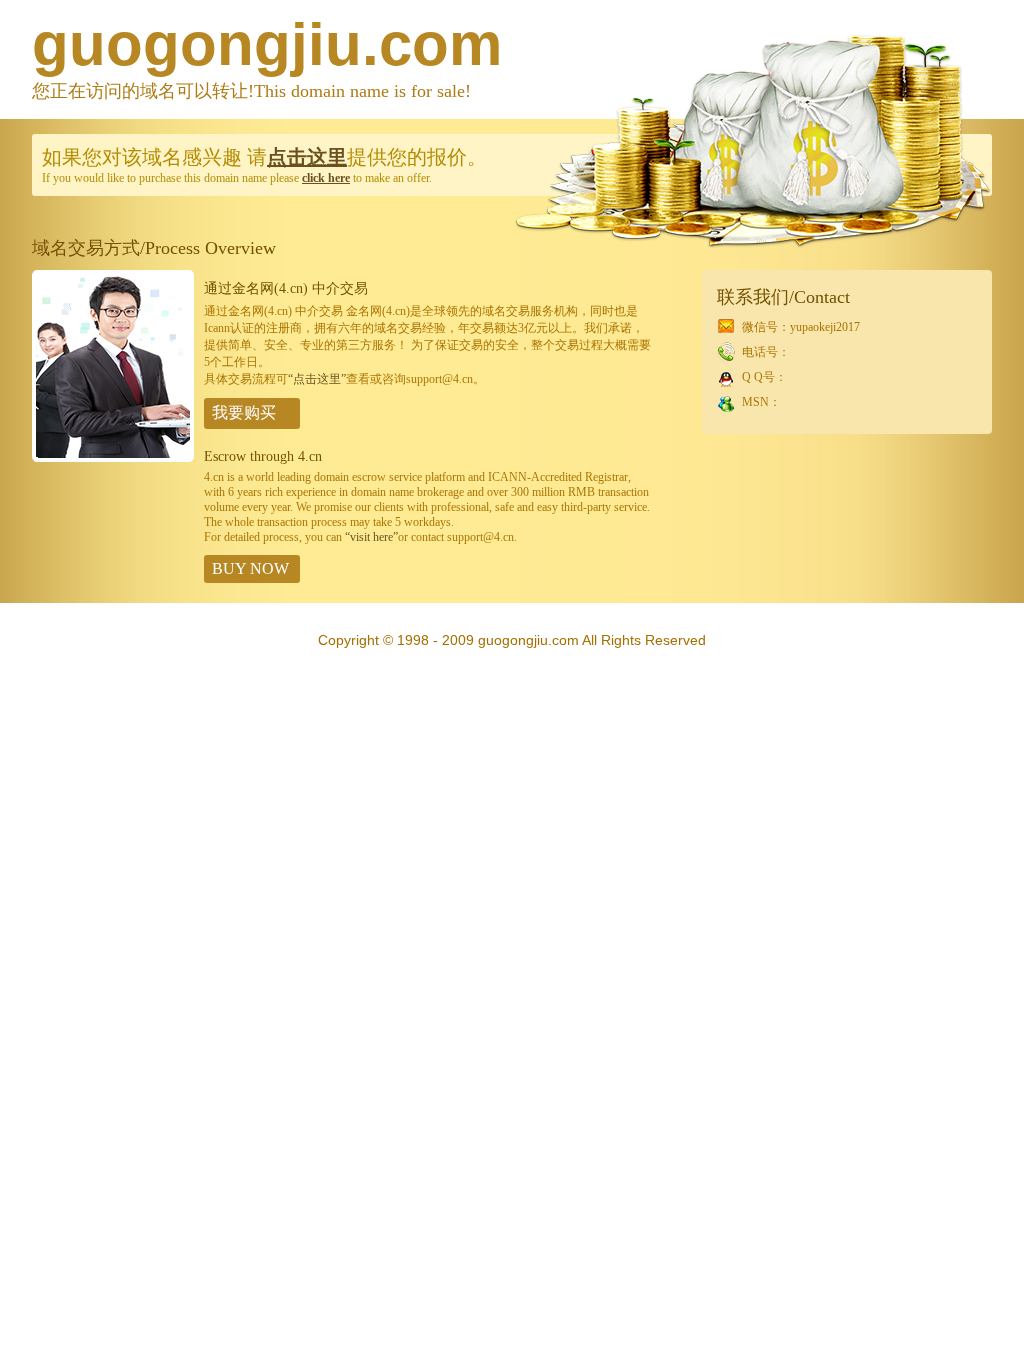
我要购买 (244, 412)
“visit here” (371, 537)
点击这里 (307, 157)
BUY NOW (250, 568)
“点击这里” (317, 379)
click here (326, 178)
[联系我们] (113, 458)
